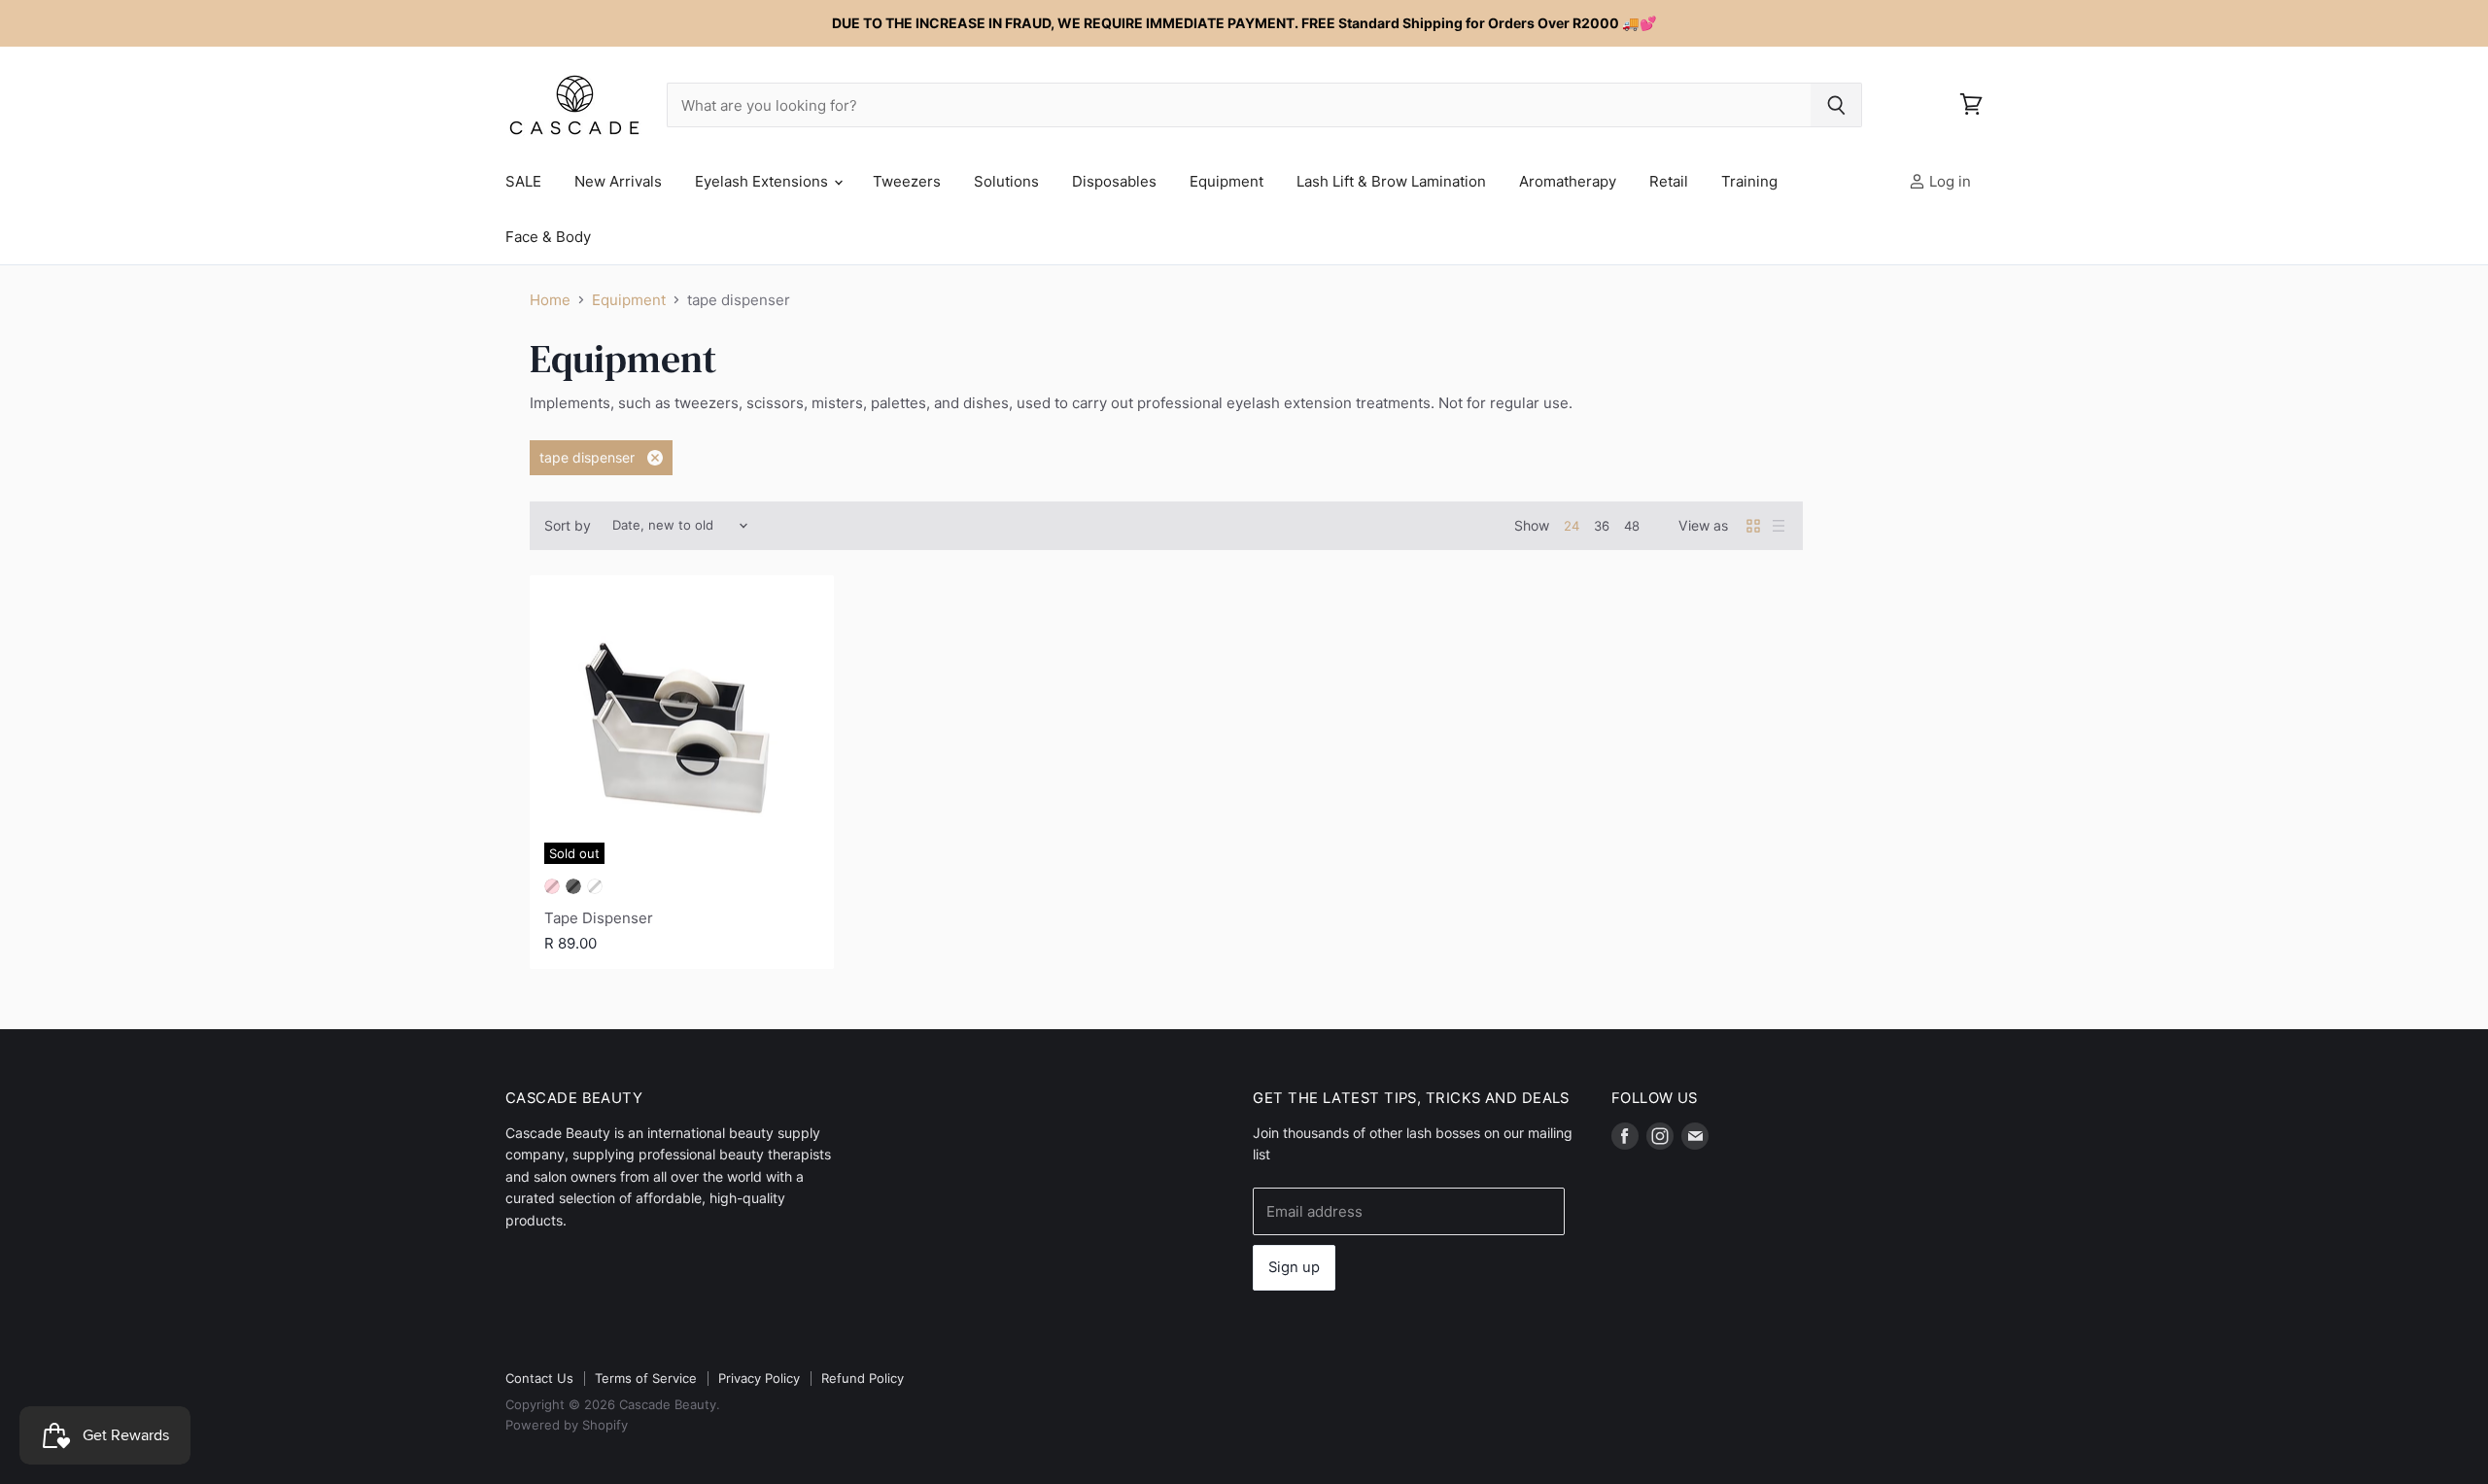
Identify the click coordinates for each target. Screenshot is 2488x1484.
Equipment (1227, 181)
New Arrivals (618, 181)
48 (1632, 526)
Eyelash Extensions (763, 181)
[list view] (1779, 526)
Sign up (1294, 1267)
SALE (523, 181)
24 (1572, 526)
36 (1602, 526)
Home (550, 300)
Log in (1948, 181)
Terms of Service (646, 1378)
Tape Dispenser (599, 918)
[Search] (1836, 105)
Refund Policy (863, 1378)
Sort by (568, 526)
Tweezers (907, 181)
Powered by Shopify (567, 1425)
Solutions (1006, 181)
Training (1749, 181)
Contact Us (539, 1378)
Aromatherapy (1568, 181)
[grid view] (1753, 526)
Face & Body (548, 237)
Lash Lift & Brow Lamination (1391, 181)
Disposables (1114, 181)
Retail (1669, 181)
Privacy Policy (759, 1378)
